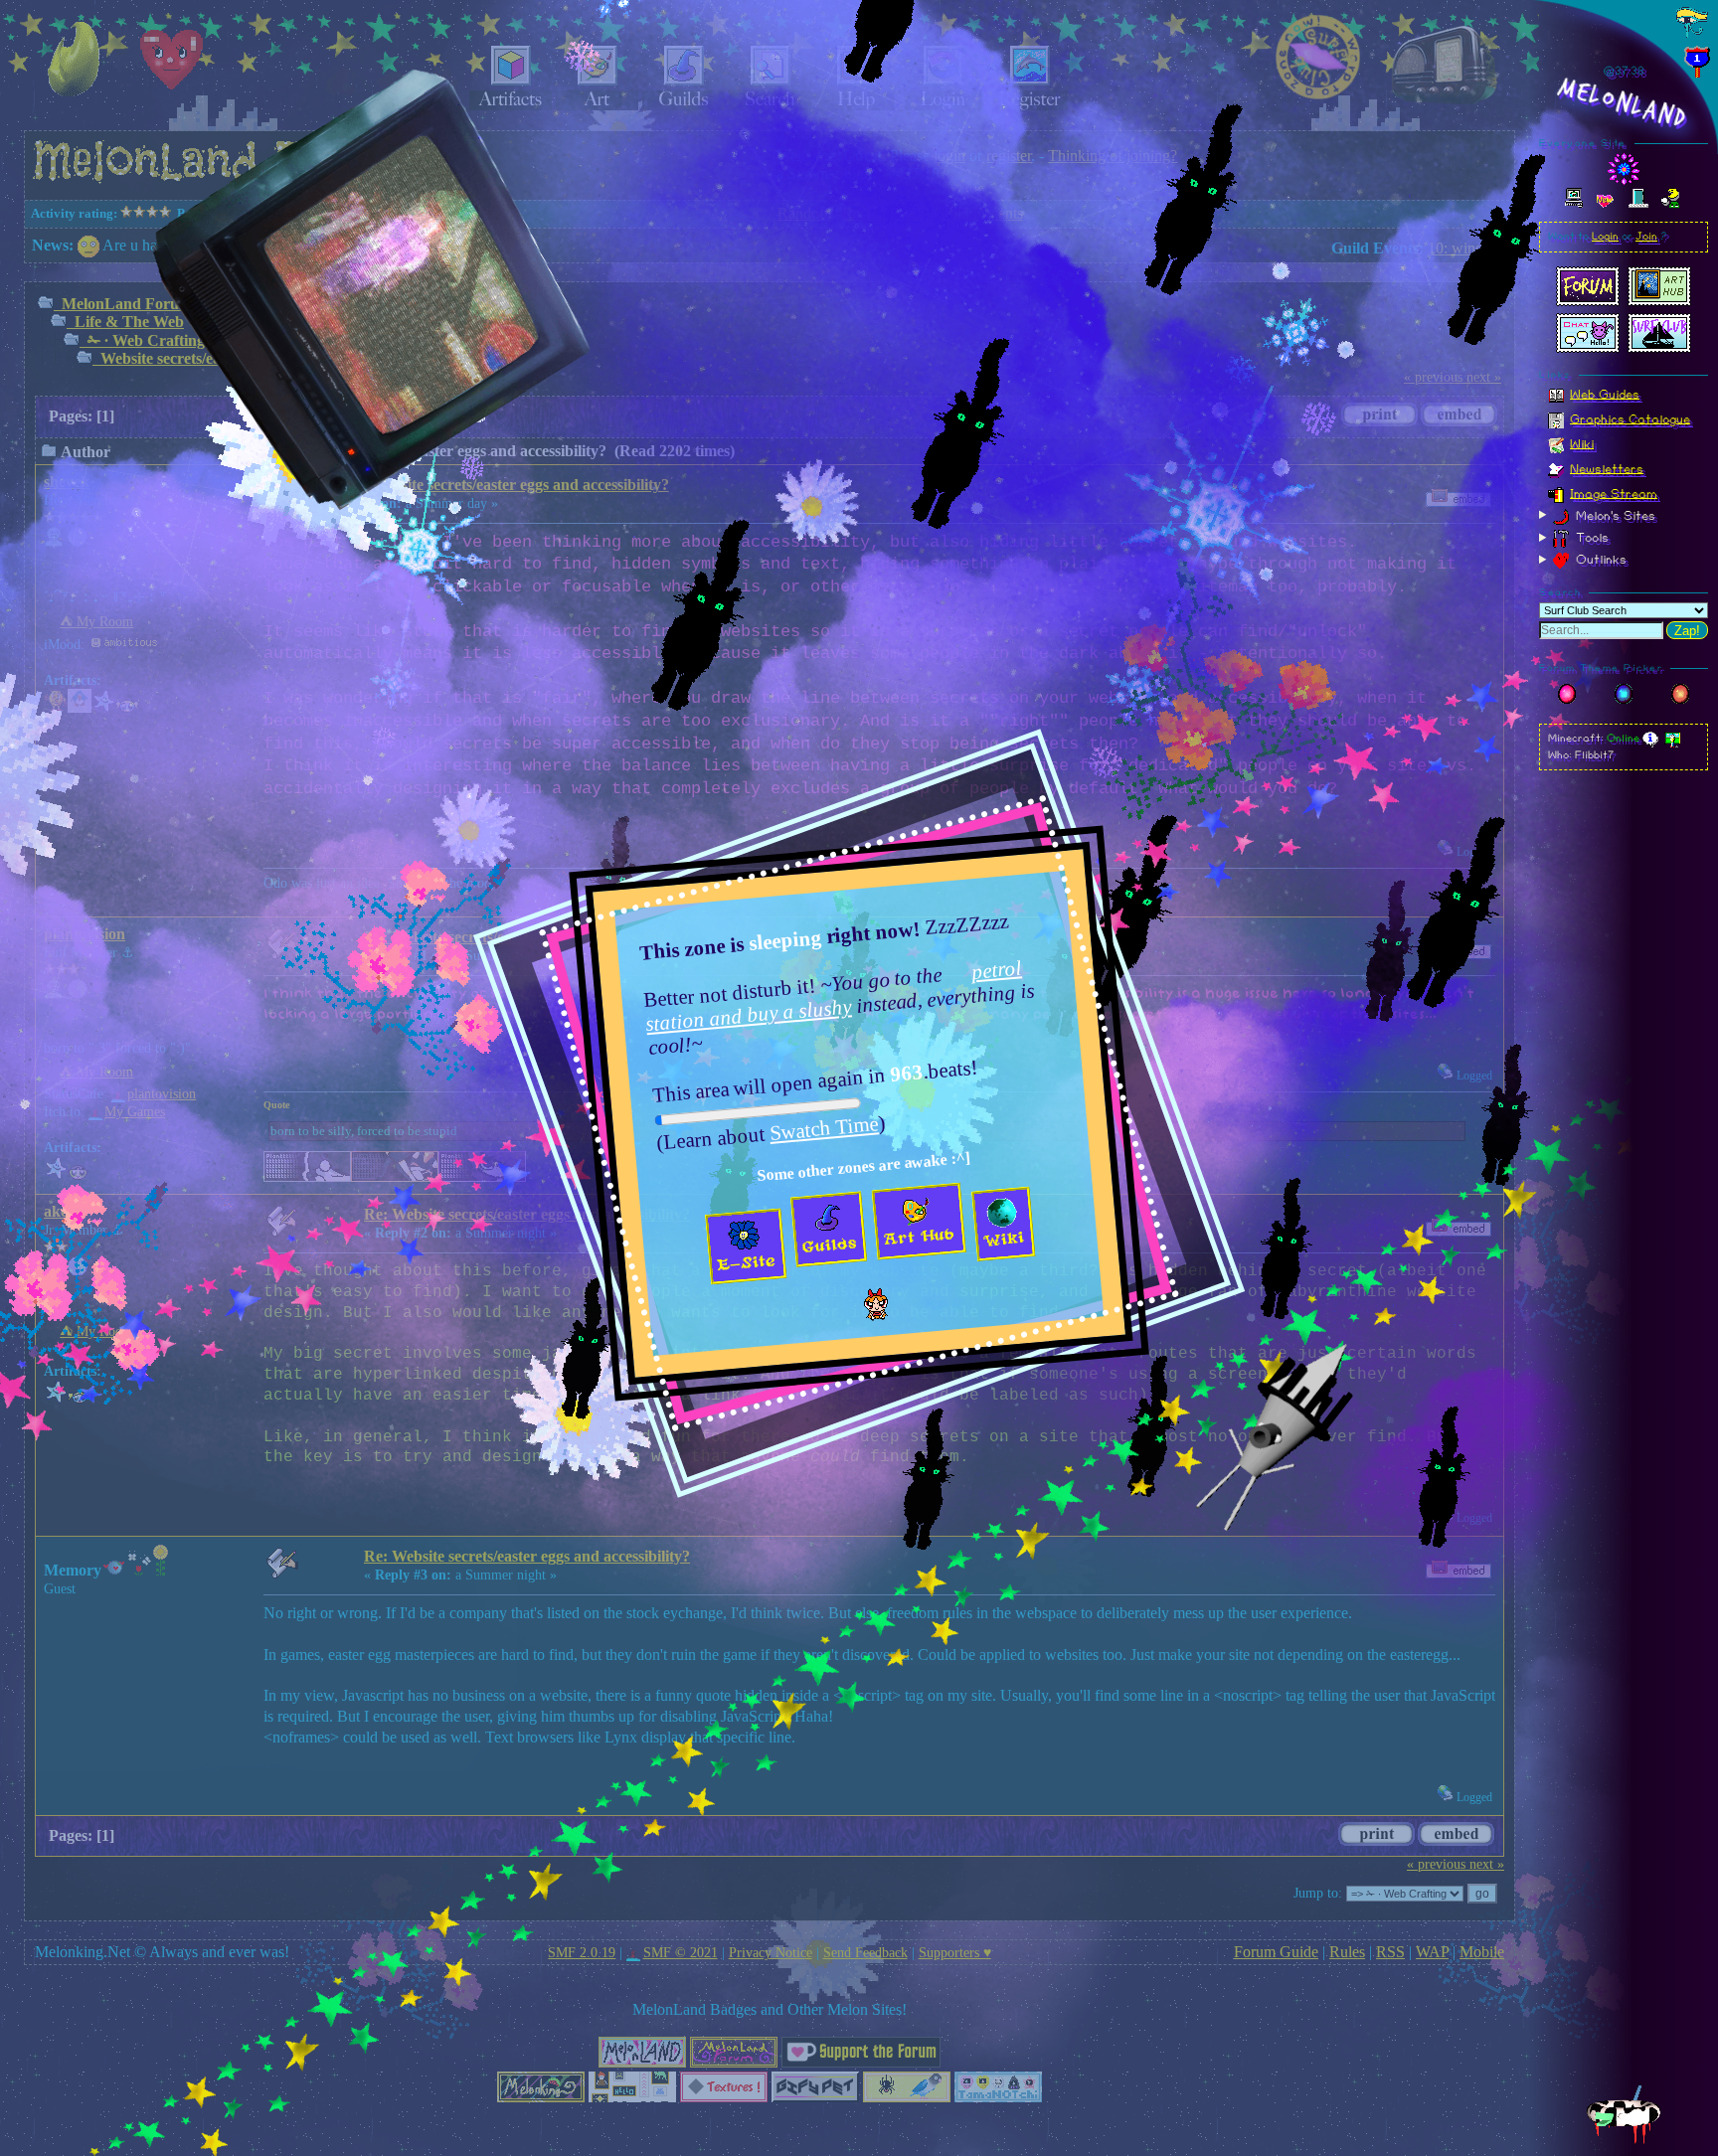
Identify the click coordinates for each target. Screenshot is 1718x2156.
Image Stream (1614, 493)
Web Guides (1605, 394)
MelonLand (1624, 103)
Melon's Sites (1614, 515)
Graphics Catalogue (1630, 418)
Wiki (1582, 443)
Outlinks (1599, 560)
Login (1605, 237)
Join (1646, 237)
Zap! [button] (1687, 631)
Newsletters (1607, 468)
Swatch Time (824, 1127)
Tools (1590, 538)
